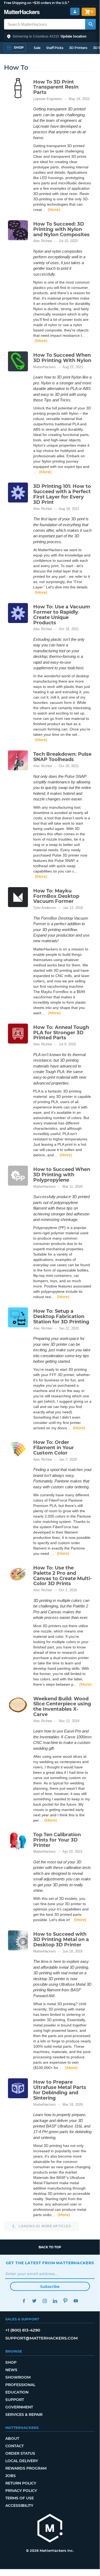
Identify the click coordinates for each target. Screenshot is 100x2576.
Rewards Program (26, 2468)
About (12, 2438)
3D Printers (78, 48)
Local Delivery (22, 2461)
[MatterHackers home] (22, 13)
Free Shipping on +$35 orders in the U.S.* (37, 3)
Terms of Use (20, 2498)
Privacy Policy (21, 2491)
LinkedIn (55, 2301)
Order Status (20, 2453)
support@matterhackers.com (41, 2338)
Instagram (45, 2301)
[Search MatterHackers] (90, 24)
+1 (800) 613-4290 (23, 2330)
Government (19, 2407)
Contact (14, 2446)
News (11, 2370)
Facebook (24, 2301)
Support (15, 2400)
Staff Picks (55, 48)
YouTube (76, 2301)
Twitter (34, 2301)
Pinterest (66, 2301)
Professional (20, 2385)
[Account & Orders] (75, 12)
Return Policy (21, 2483)
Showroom (18, 2377)
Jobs (11, 2476)
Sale (37, 48)
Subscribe (50, 2287)
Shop (11, 2362)
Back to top (50, 2247)
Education (17, 2392)
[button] (50, 36)
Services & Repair (24, 2415)
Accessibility (19, 2506)
